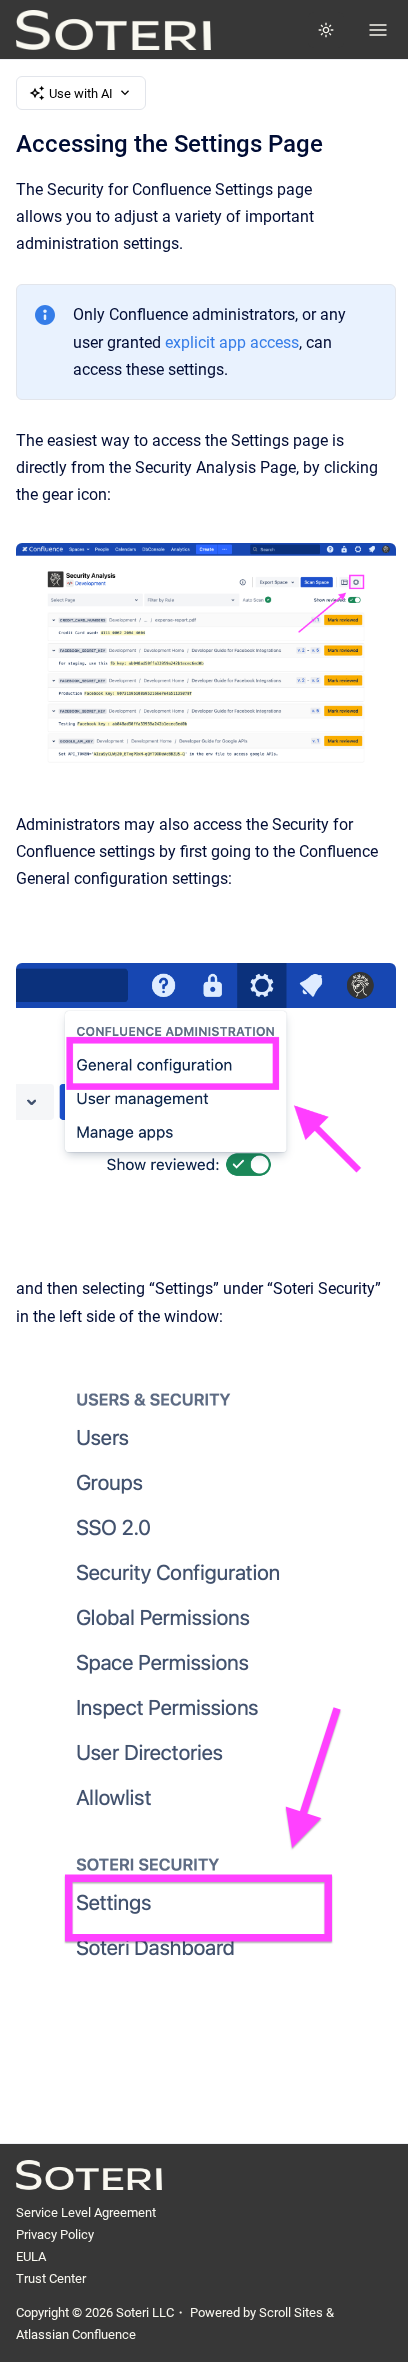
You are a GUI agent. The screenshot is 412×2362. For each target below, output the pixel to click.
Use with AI (81, 93)
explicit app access (232, 342)
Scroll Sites (291, 2312)
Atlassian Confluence (76, 2334)
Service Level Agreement (86, 2212)
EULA (31, 2256)
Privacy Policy (55, 2234)
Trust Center (51, 2278)
